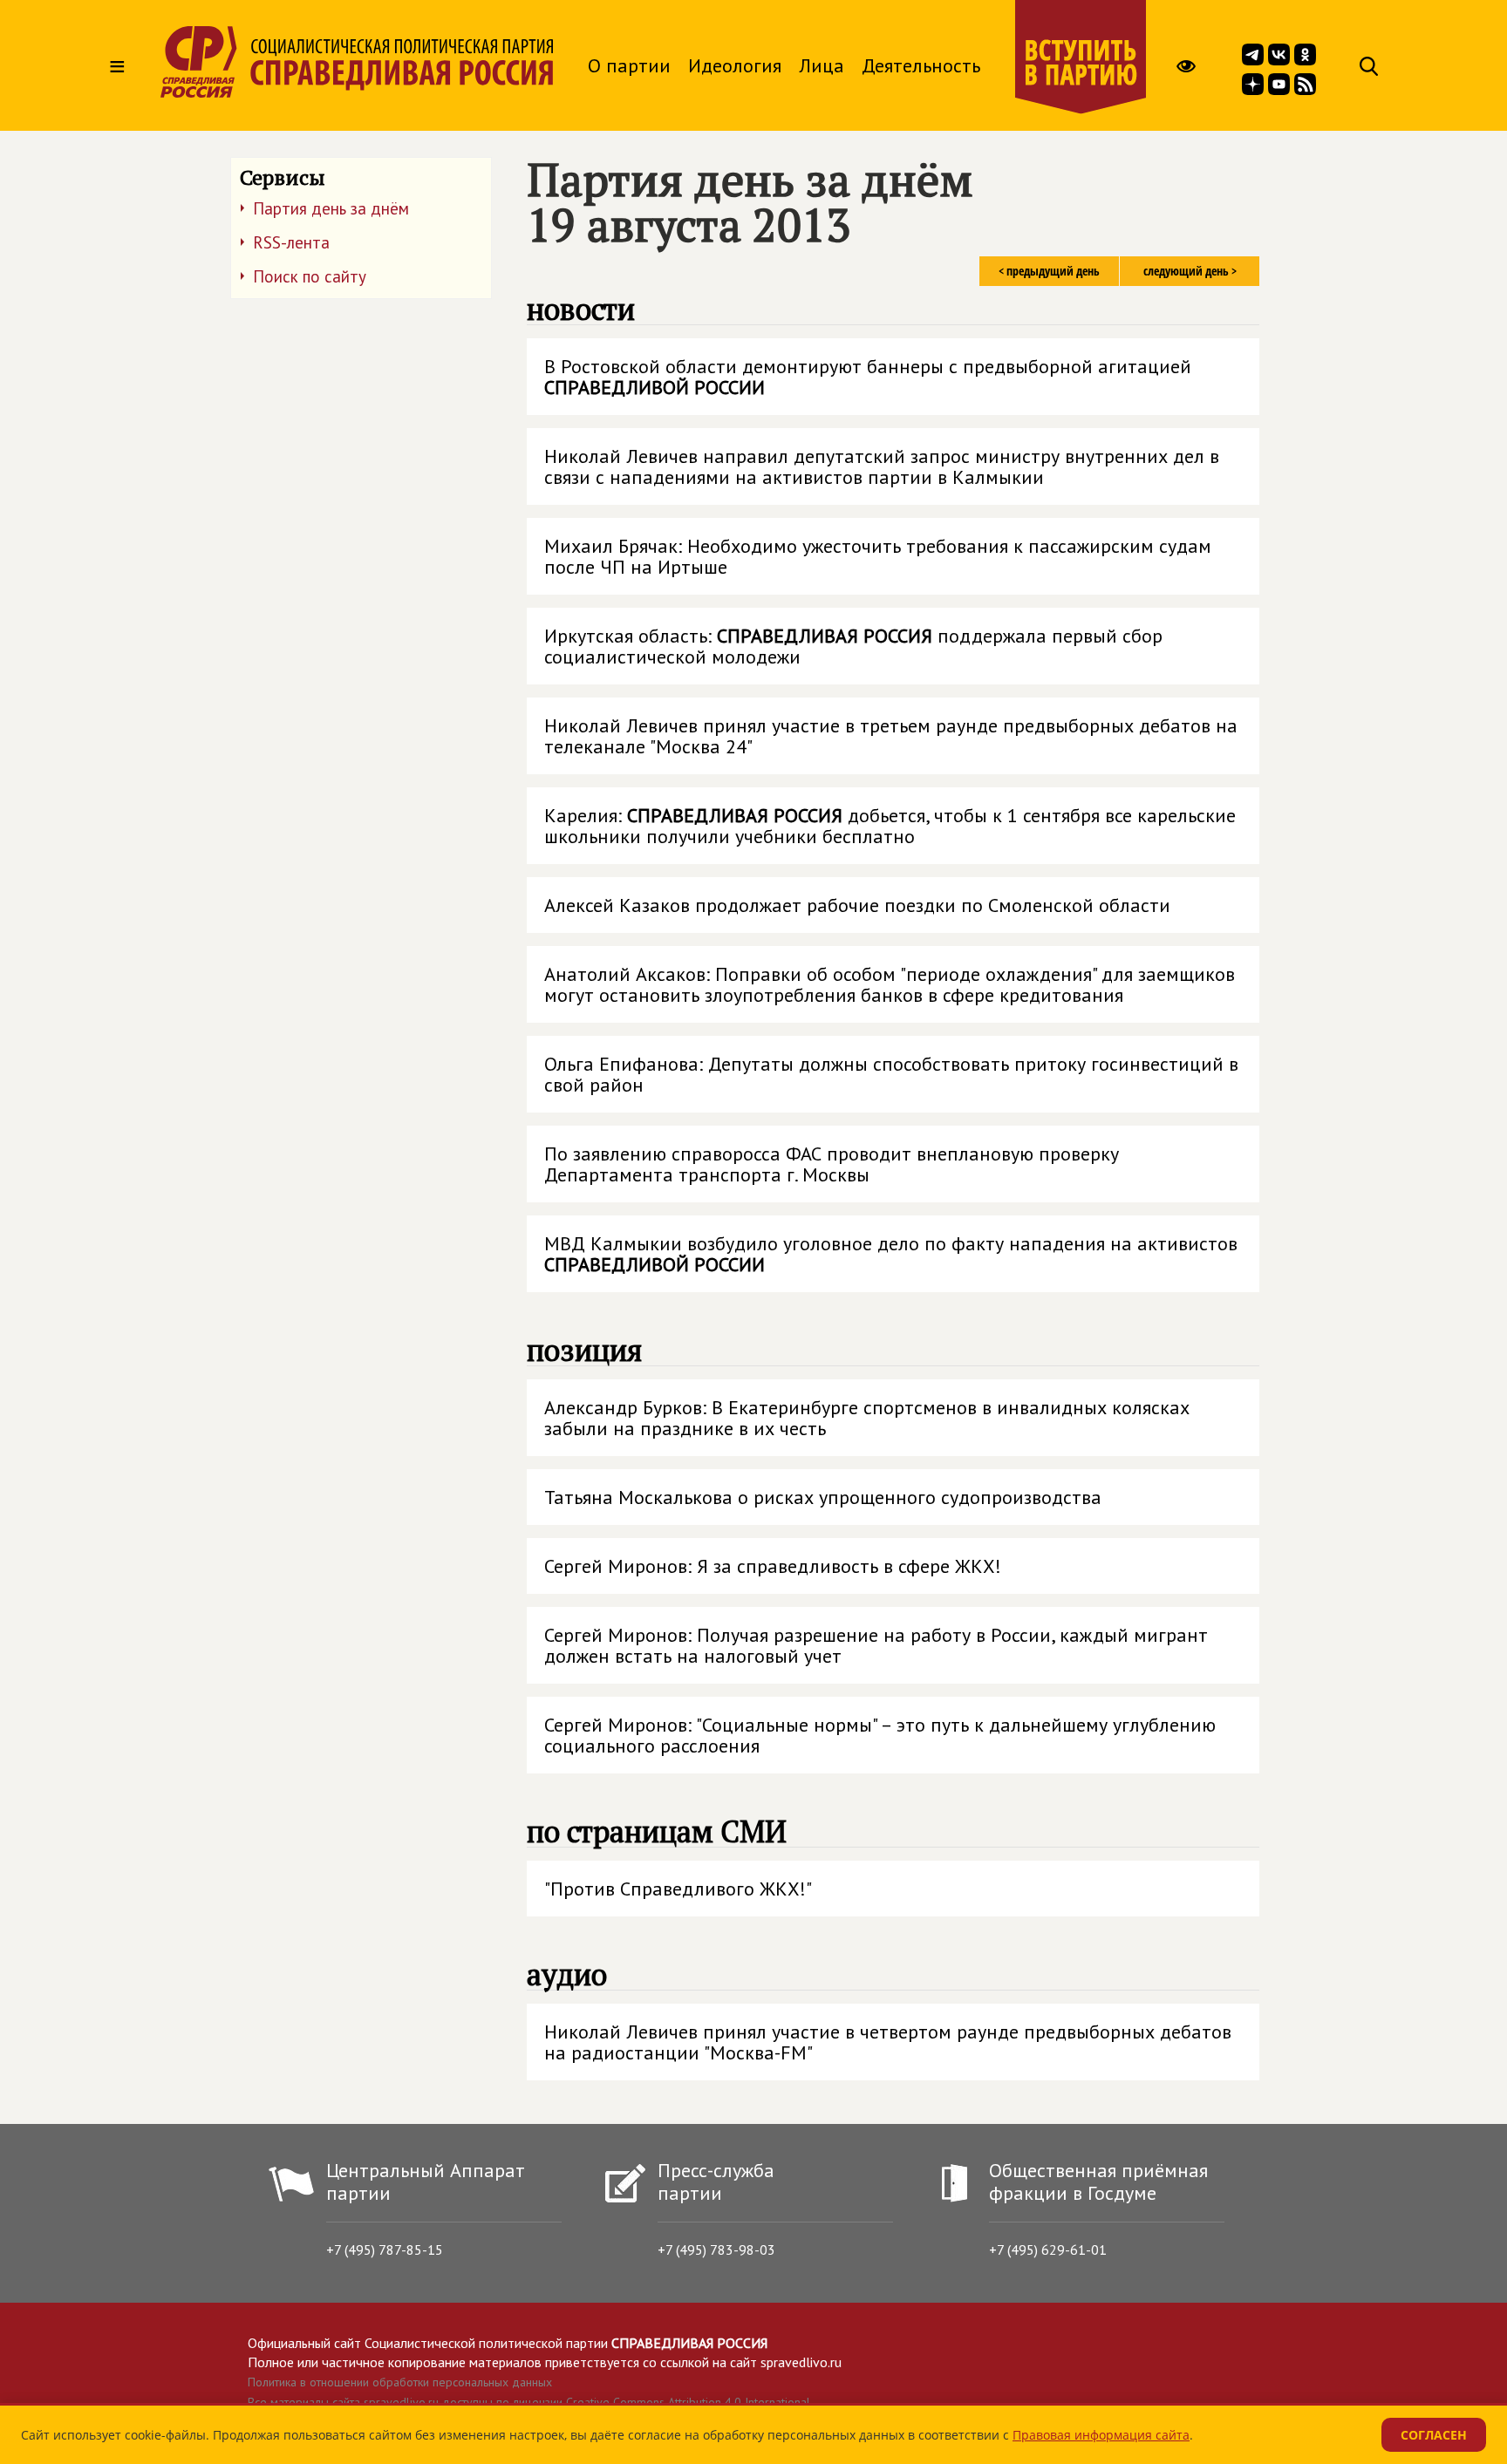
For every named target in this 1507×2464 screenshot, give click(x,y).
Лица (822, 65)
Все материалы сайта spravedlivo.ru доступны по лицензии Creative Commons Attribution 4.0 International (529, 2402)
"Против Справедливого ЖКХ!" (678, 1889)
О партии (629, 65)
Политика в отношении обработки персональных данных (400, 2382)
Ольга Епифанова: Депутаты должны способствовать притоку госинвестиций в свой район (891, 1074)
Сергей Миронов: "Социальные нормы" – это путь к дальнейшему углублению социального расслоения (880, 1735)
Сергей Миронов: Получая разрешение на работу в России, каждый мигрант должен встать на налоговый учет (876, 1645)
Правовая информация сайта (1101, 2435)
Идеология (735, 65)
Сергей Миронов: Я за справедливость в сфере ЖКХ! (773, 1566)
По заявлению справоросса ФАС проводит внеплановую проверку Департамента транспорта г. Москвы (832, 1164)
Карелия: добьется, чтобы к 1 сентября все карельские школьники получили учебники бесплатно (890, 826)
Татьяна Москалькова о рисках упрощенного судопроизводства (823, 1497)
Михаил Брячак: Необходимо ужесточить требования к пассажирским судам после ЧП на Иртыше (878, 556)
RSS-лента (291, 242)
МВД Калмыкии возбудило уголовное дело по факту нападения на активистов (891, 1254)
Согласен (1434, 2435)
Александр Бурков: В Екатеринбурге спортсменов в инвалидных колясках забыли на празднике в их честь (867, 1418)
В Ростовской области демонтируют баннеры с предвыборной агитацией (868, 377)
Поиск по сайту (310, 276)
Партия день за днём (331, 208)
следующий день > (1190, 271)
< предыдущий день (1049, 271)
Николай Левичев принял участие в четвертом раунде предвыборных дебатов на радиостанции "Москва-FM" (888, 2042)
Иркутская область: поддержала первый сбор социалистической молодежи (853, 646)
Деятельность (921, 65)
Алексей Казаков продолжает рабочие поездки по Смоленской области (857, 905)
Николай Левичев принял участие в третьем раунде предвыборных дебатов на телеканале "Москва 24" (891, 736)
